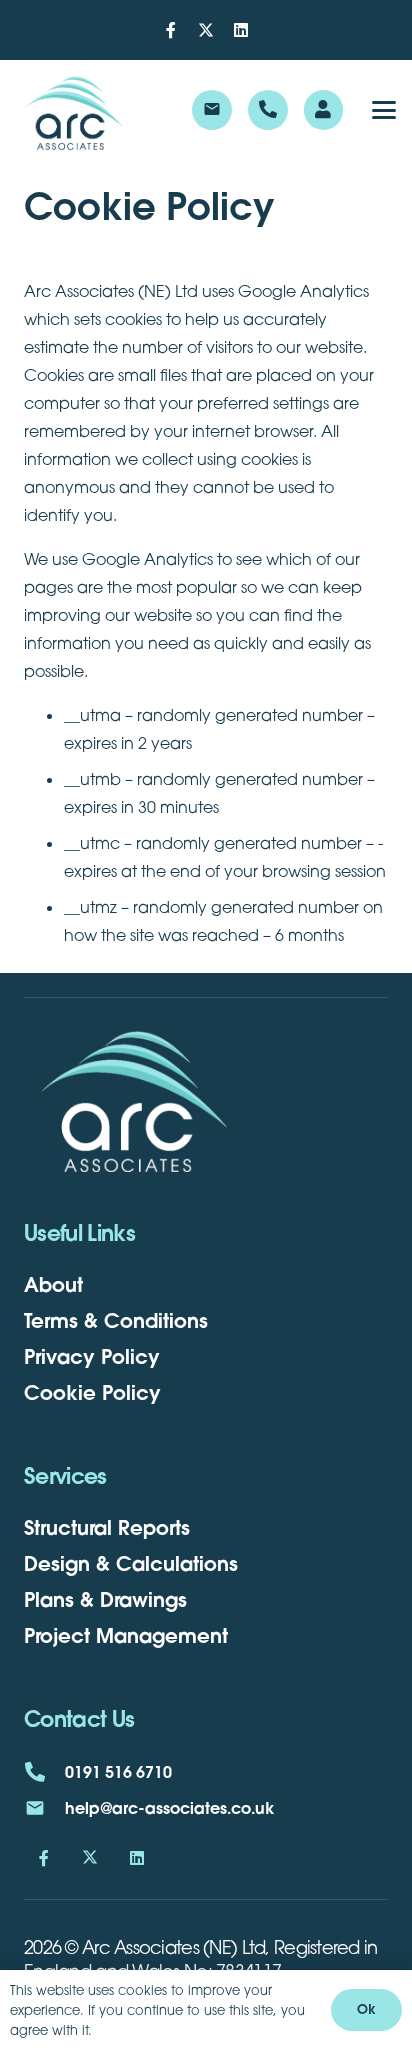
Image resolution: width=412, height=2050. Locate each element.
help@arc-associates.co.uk (169, 1807)
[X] (206, 30)
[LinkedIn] (241, 30)
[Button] (268, 110)
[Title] (171, 30)
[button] (384, 110)
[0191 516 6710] (44, 1772)
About (53, 1284)
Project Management (126, 1635)
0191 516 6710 (118, 1771)
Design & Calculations (131, 1563)
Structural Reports (107, 1527)
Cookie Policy (92, 1392)
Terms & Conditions (116, 1320)
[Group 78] (74, 110)
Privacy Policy (92, 1356)
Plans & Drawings (105, 1599)
